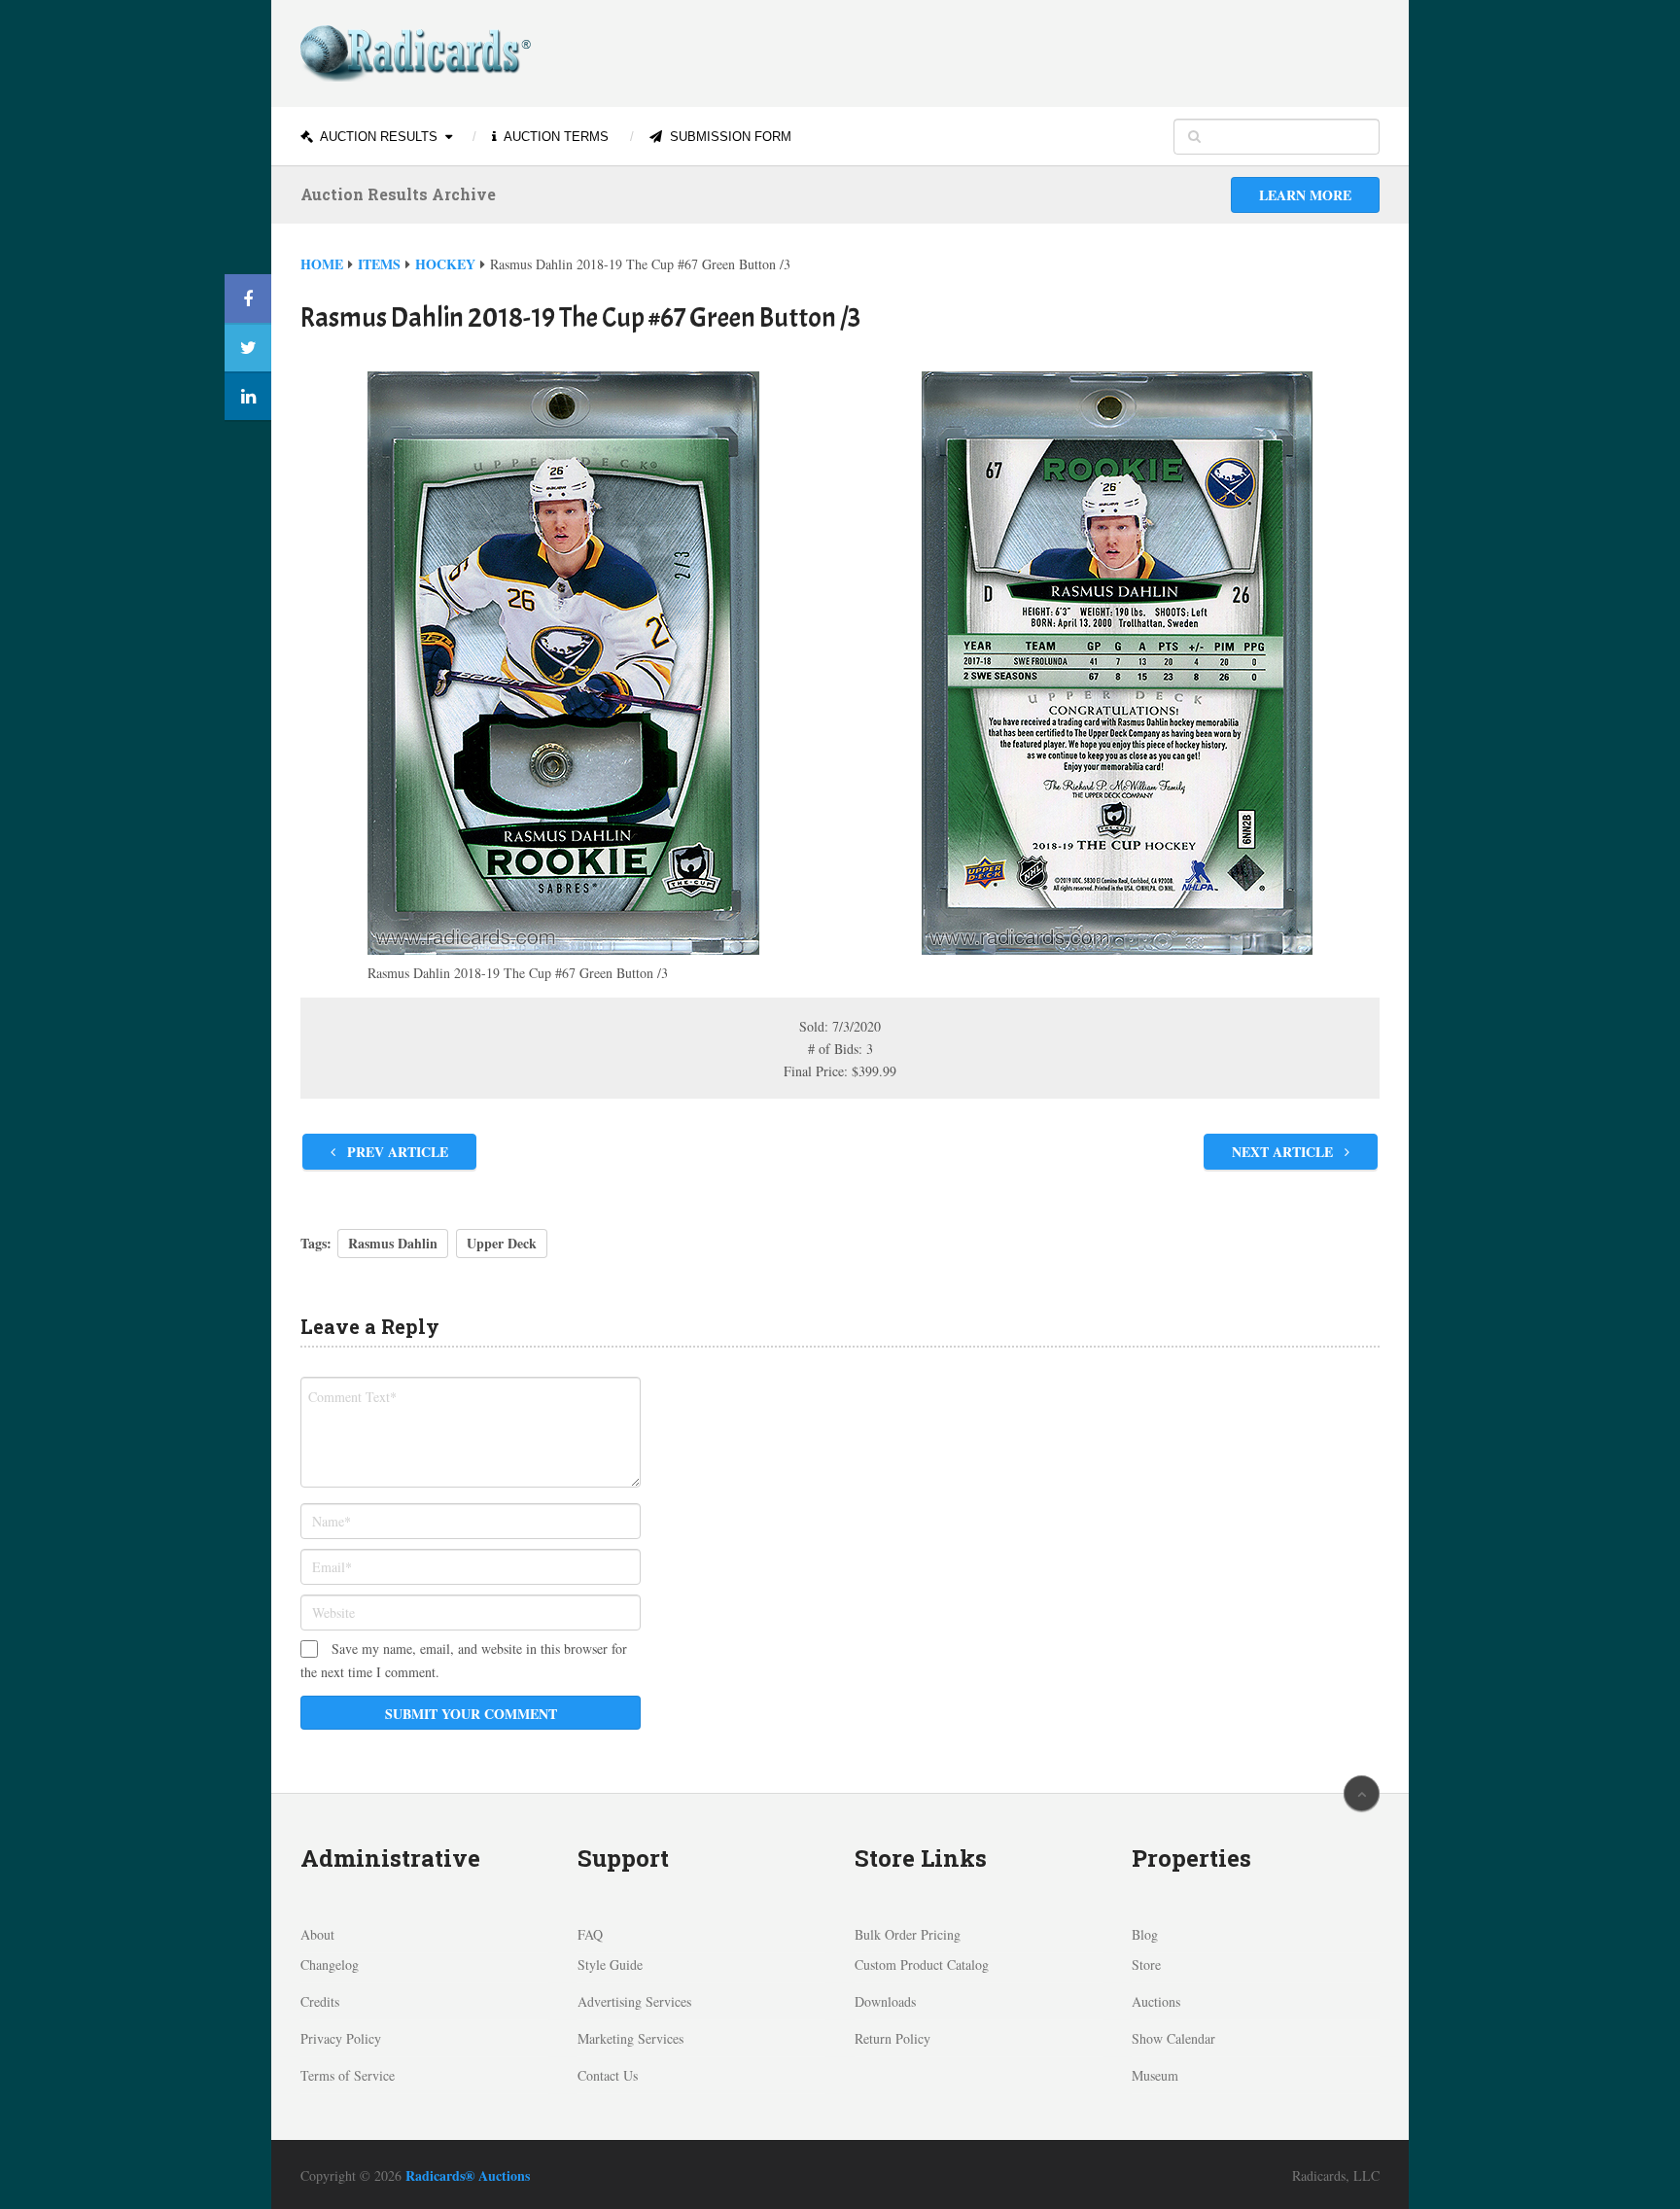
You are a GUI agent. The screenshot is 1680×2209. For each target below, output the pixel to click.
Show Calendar (1173, 2038)
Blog (1145, 1934)
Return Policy (892, 2038)
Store (1146, 1964)
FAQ (590, 1934)
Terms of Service (348, 2075)
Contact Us (608, 2075)
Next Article (1284, 1152)
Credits (320, 2001)
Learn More (1305, 195)
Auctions (1156, 2001)
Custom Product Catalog (922, 1964)
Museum (1155, 2075)
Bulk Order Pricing (908, 1934)
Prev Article (396, 1152)
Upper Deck (502, 1243)
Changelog (330, 1964)
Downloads (885, 2001)
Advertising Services (634, 2001)
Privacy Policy (341, 2038)
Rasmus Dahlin (393, 1243)
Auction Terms (555, 137)
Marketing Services (630, 2038)
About (317, 1934)
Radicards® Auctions (468, 2175)
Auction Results (377, 137)
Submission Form (729, 137)
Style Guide (610, 1964)
